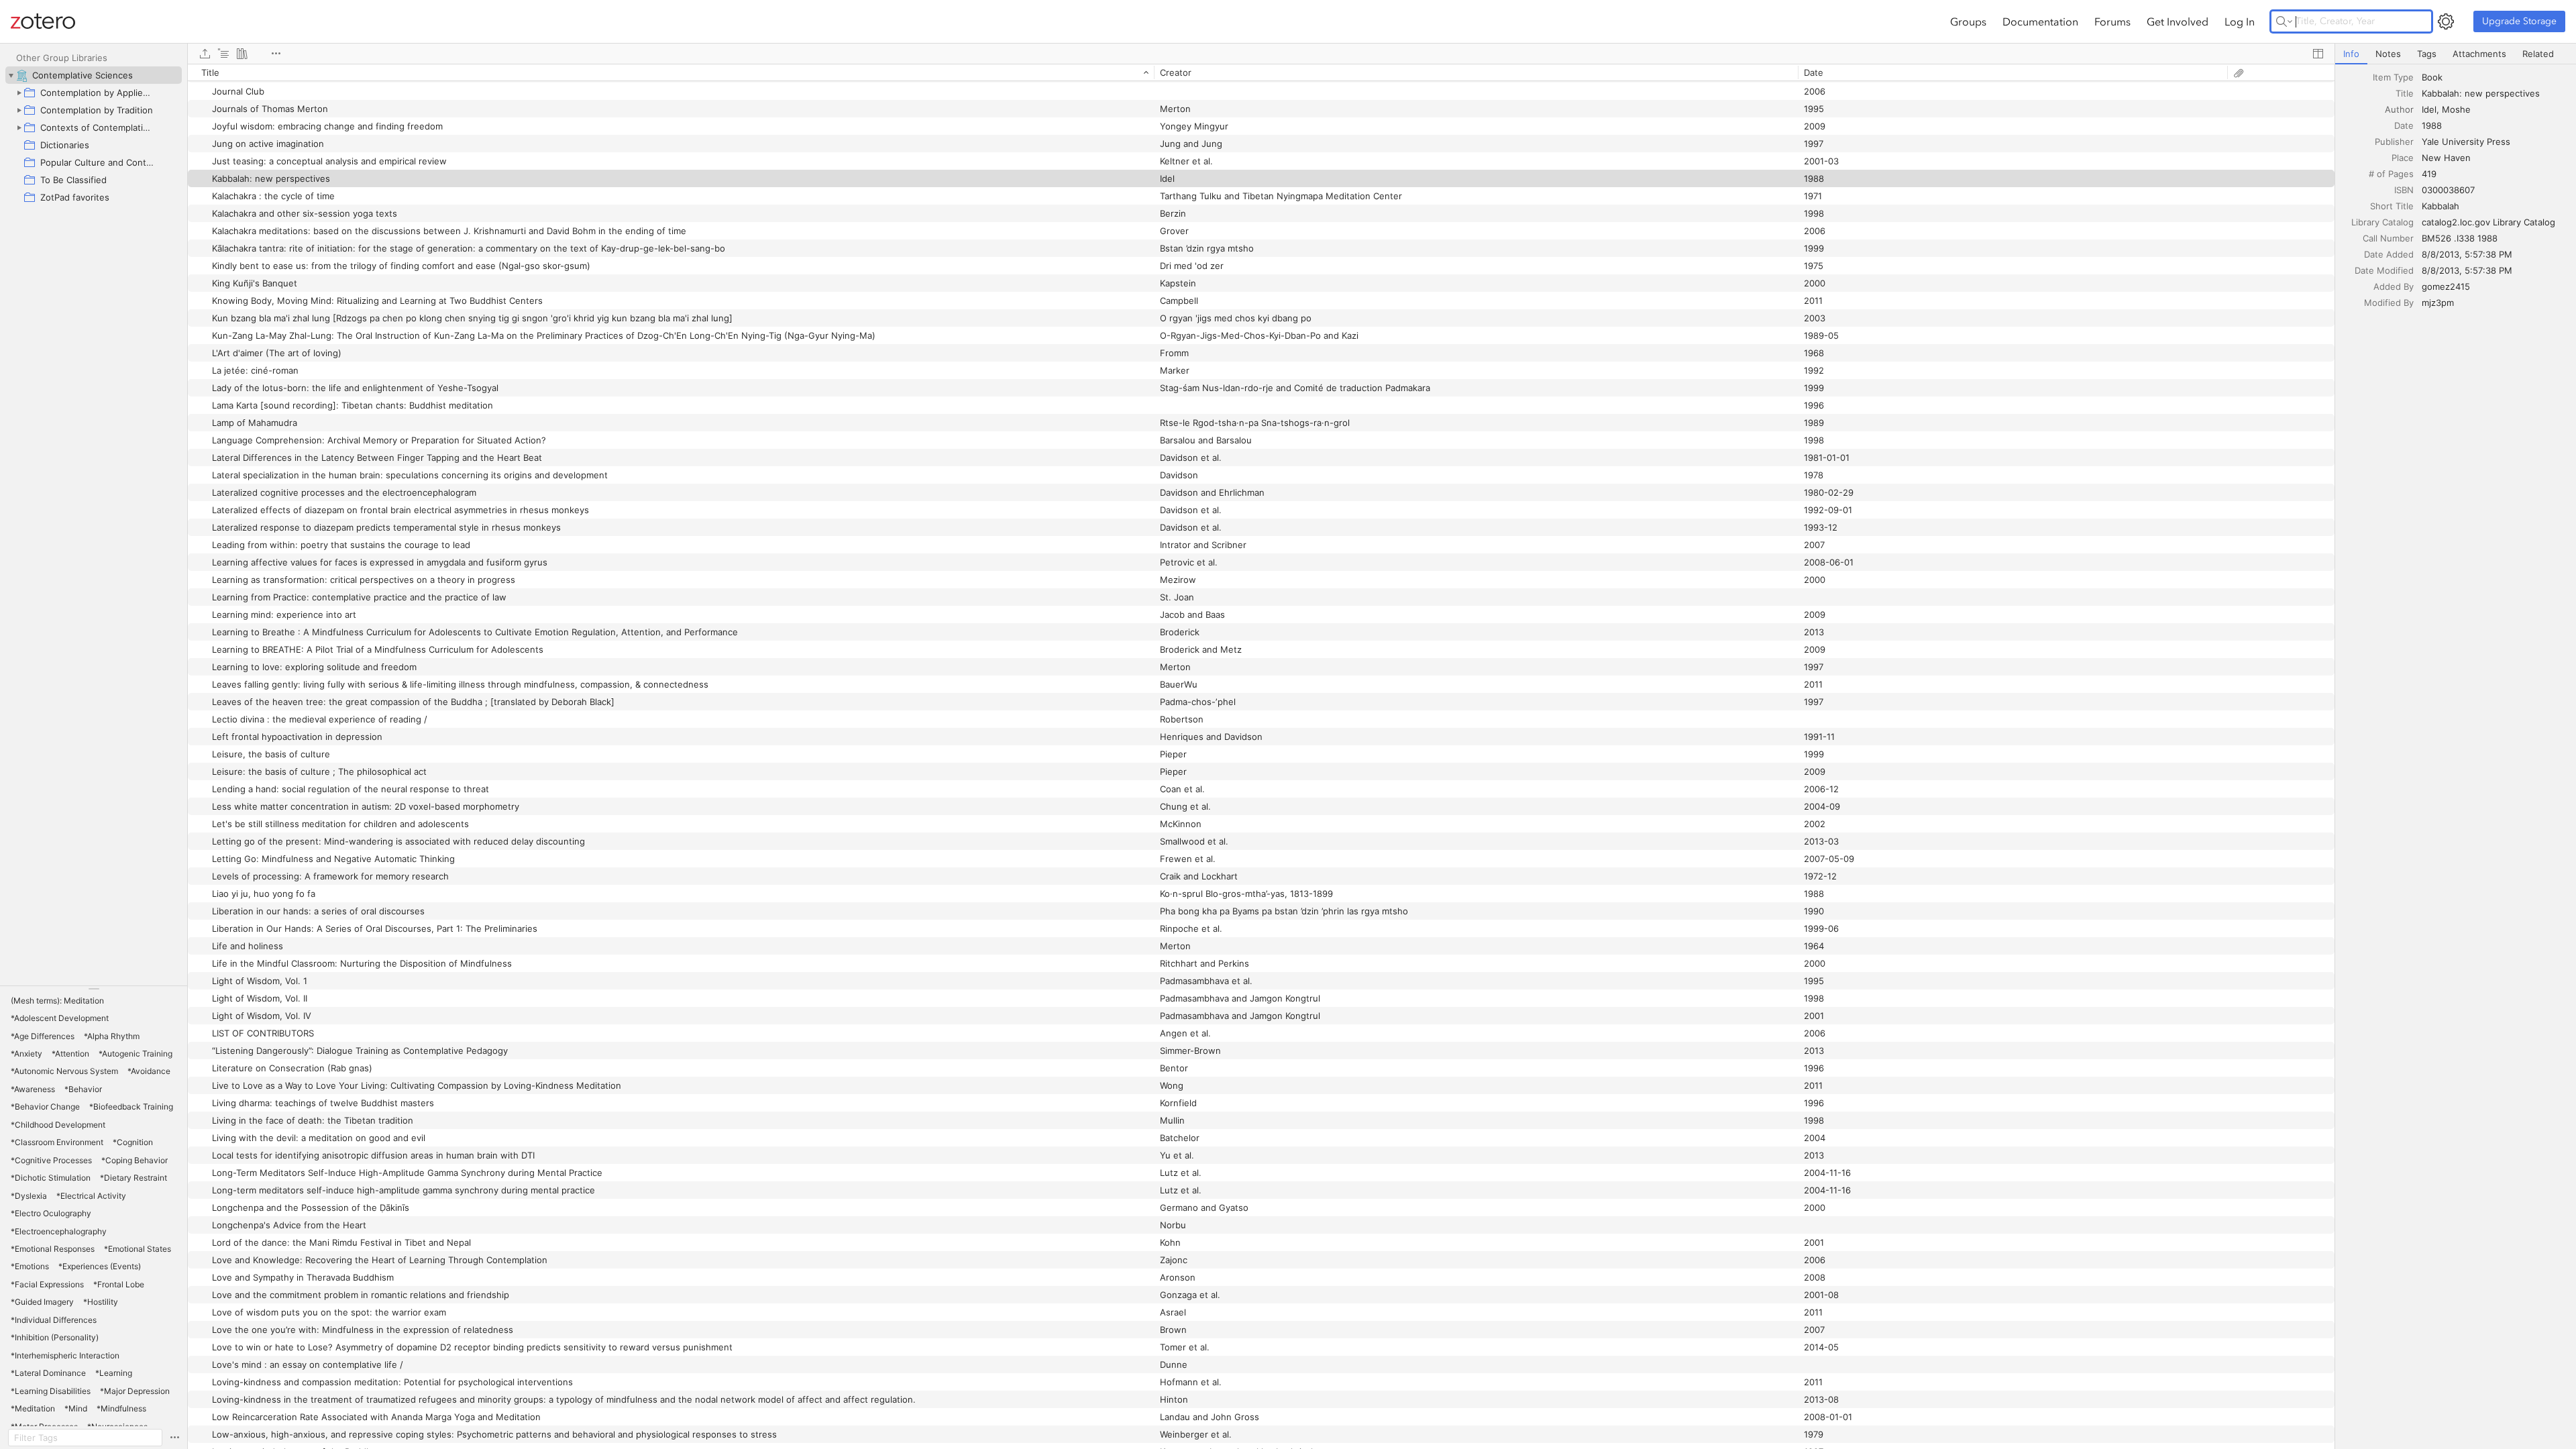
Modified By (2389, 303)
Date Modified (2384, 270)
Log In (2240, 21)
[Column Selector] (2318, 54)
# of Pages (2391, 174)
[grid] (1261, 756)
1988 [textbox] (2432, 125)
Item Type (2393, 77)
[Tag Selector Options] (174, 1438)
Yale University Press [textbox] (2466, 142)
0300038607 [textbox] (2448, 190)
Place (2403, 158)
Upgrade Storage (2519, 21)
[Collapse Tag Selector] (94, 989)
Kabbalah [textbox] (2440, 206)
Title (2405, 93)
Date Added (2389, 254)
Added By (2394, 286)
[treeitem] (94, 75)
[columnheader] (671, 72)
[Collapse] (11, 75)
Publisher (2394, 142)
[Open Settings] (2446, 21)
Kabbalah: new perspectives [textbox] (2481, 93)
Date (2404, 125)
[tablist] (2456, 54)
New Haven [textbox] (2446, 158)
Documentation (2040, 21)
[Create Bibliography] (242, 54)
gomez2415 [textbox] (2446, 286)
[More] (276, 54)
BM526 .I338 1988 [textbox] (2460, 238)
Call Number (2388, 238)
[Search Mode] (2284, 21)
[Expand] (19, 93)
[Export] (205, 54)
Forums (2112, 21)
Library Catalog (2382, 222)
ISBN (2404, 190)
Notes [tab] (2388, 54)
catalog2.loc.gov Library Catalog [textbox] (2488, 222)
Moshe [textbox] (2456, 109)
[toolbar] (1261, 54)
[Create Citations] (223, 54)
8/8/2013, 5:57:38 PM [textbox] (2467, 254)
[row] (1261, 72)
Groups (1968, 21)
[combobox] (2495, 77)
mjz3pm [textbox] (2438, 303)
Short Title (2392, 206)
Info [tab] (2351, 54)
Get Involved (2178, 21)
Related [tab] (2538, 54)
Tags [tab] (2427, 54)
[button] (57, 1001)
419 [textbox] (2429, 174)
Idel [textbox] (2429, 109)
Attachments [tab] (2479, 54)
